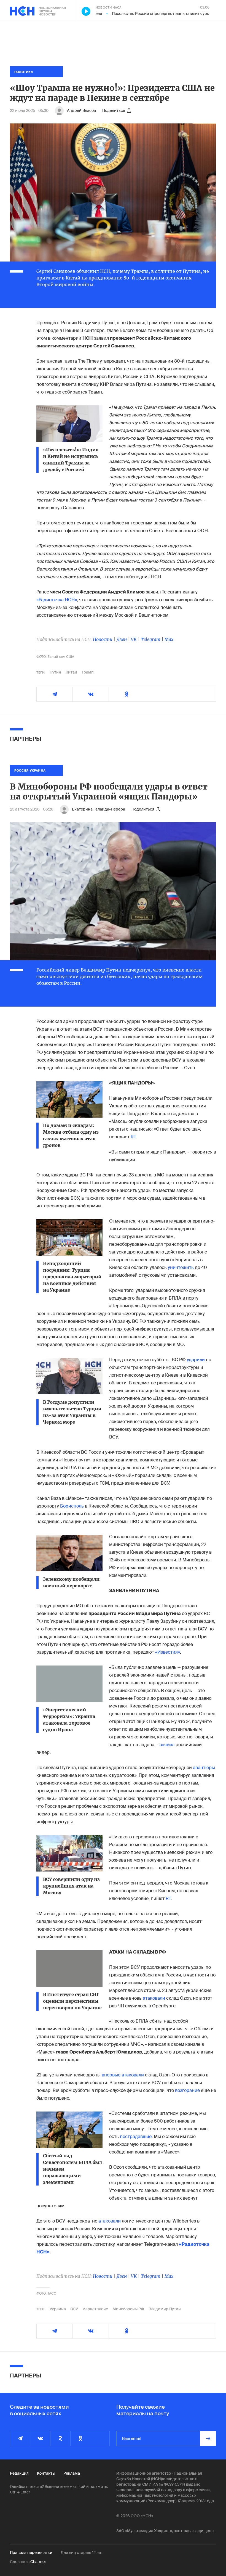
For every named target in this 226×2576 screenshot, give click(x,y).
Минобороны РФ (128, 2309)
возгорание (187, 2090)
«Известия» (168, 1652)
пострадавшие (136, 2136)
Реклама (72, 2473)
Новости (103, 639)
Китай (71, 672)
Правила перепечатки (31, 2553)
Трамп (88, 672)
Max (169, 639)
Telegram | (153, 639)
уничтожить (181, 1267)
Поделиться (114, 110)
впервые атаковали (123, 2075)
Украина (58, 2309)
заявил (167, 1745)
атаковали (154, 1998)
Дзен (122, 639)
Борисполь (72, 1506)
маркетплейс (95, 2309)
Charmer (38, 2562)
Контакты (46, 2473)
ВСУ (74, 2309)
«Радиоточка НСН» (57, 600)
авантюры (204, 1768)
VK (134, 639)
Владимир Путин (165, 2309)
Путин (55, 672)
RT (133, 1137)
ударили (196, 1360)
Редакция (19, 2473)
